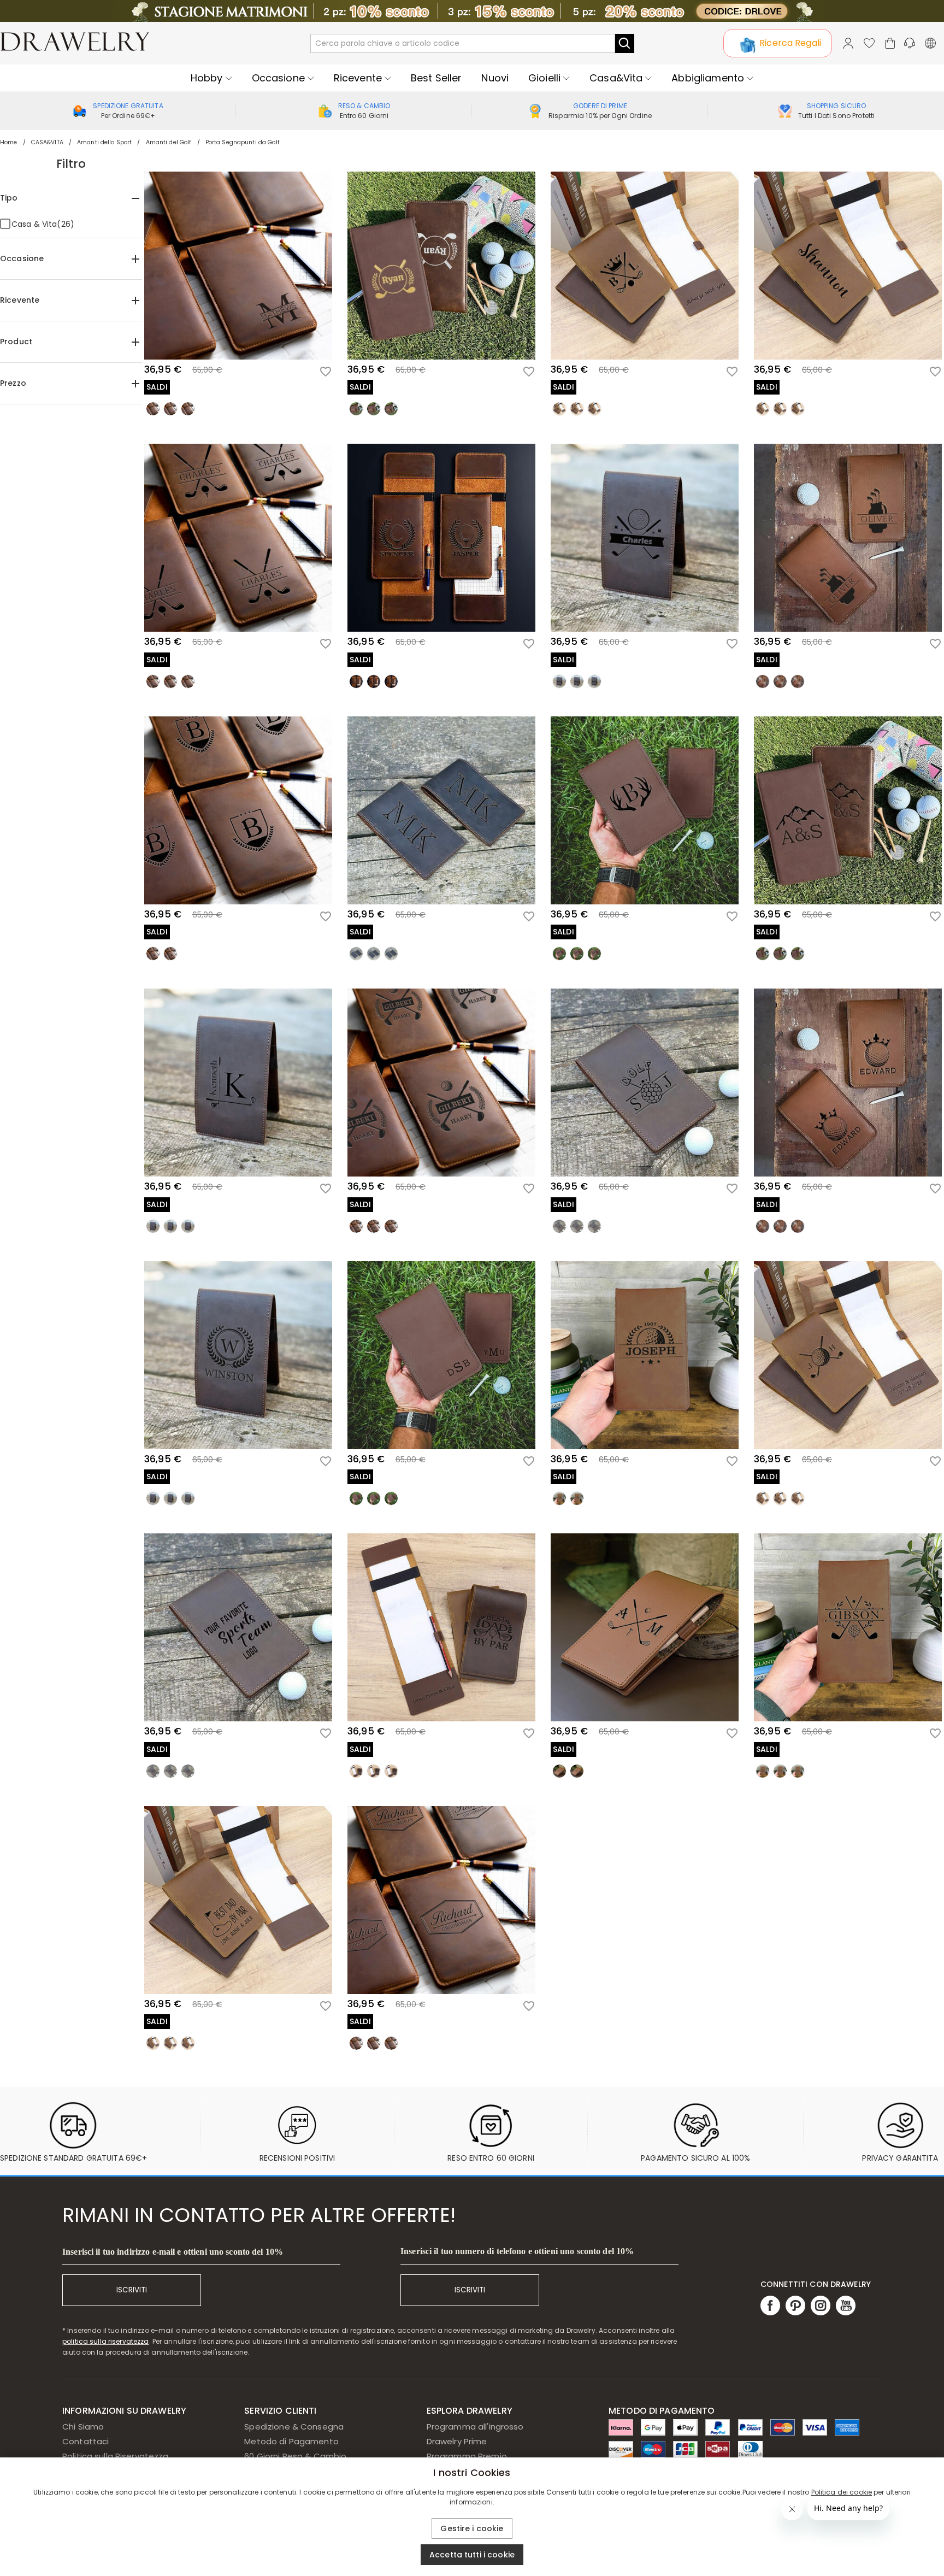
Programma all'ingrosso (475, 2427)
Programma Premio (467, 2456)
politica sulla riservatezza (106, 2341)
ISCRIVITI (132, 2290)
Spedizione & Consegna (294, 2427)
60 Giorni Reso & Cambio (295, 2456)
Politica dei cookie (842, 2492)
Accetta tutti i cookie (472, 2555)
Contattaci (85, 2441)
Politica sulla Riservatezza (116, 2456)
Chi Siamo (83, 2427)
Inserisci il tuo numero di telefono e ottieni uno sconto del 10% (517, 2251)
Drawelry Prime (457, 2441)
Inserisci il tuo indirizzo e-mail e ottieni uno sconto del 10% (173, 2252)
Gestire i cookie (472, 2528)
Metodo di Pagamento (291, 2441)
